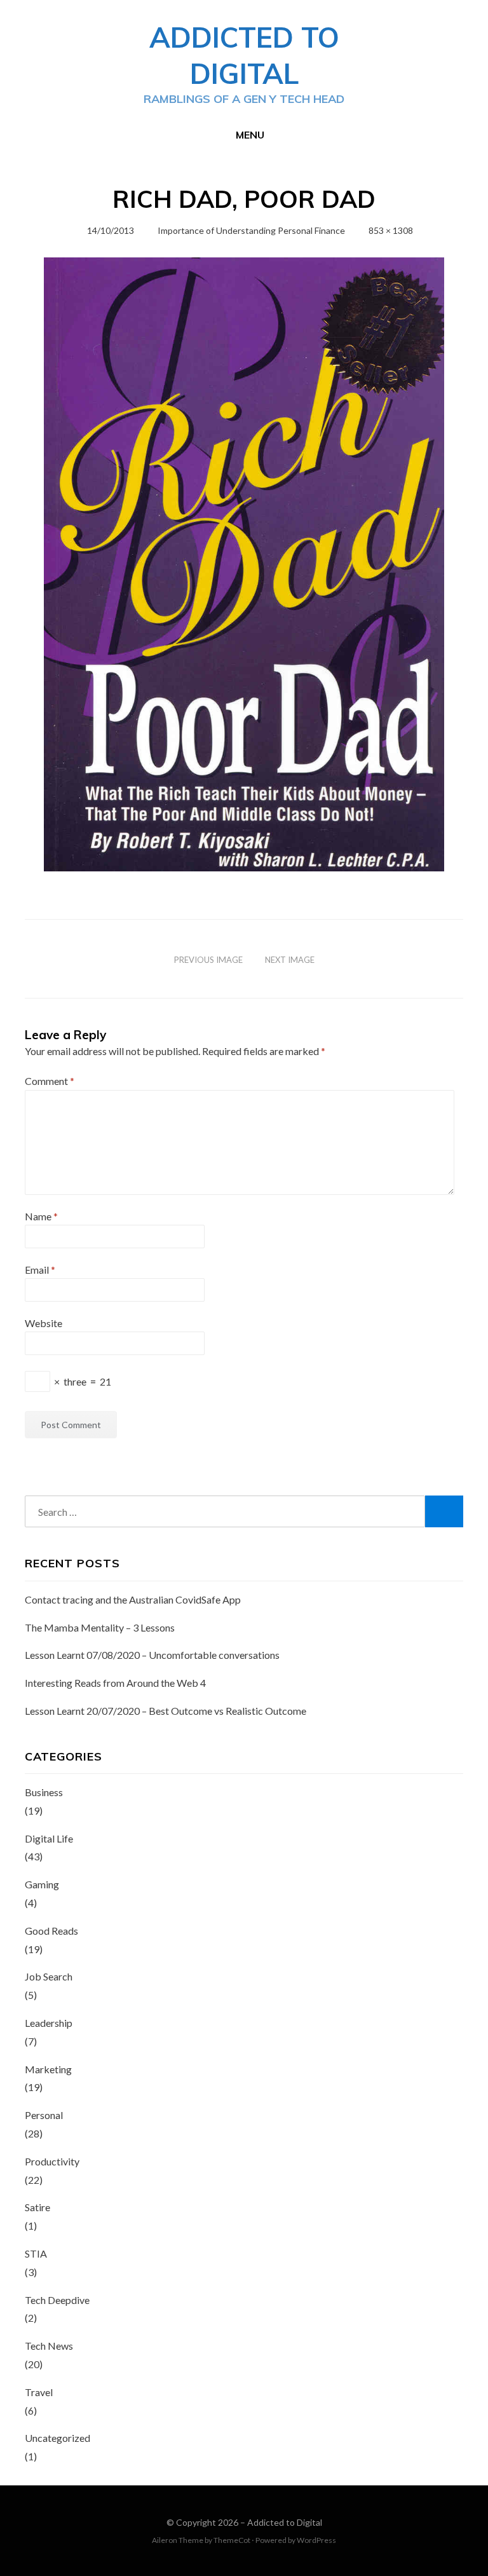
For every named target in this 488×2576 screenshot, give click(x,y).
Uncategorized (58, 2438)
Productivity (52, 2161)
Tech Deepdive (57, 2300)
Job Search (49, 1976)
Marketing (48, 2069)
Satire (37, 2207)
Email (40, 1270)
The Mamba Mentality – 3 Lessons (100, 1627)
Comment (50, 1081)
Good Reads (51, 1931)
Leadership (49, 2023)
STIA (36, 2253)
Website (44, 1323)
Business (44, 1792)
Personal (44, 2115)
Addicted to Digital (285, 2522)
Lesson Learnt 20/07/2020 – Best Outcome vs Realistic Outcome (166, 1711)
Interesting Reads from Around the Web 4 (115, 1683)
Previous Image (208, 960)
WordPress (316, 2540)
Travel (39, 2392)
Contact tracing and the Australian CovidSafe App (133, 1599)
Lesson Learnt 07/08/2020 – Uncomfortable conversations (152, 1655)
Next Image (290, 960)
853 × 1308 (391, 230)
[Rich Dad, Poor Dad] (244, 563)
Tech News (49, 2346)
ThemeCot (232, 2540)
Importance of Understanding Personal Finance (251, 230)
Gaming (42, 1884)
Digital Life (49, 1838)
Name (41, 1216)
